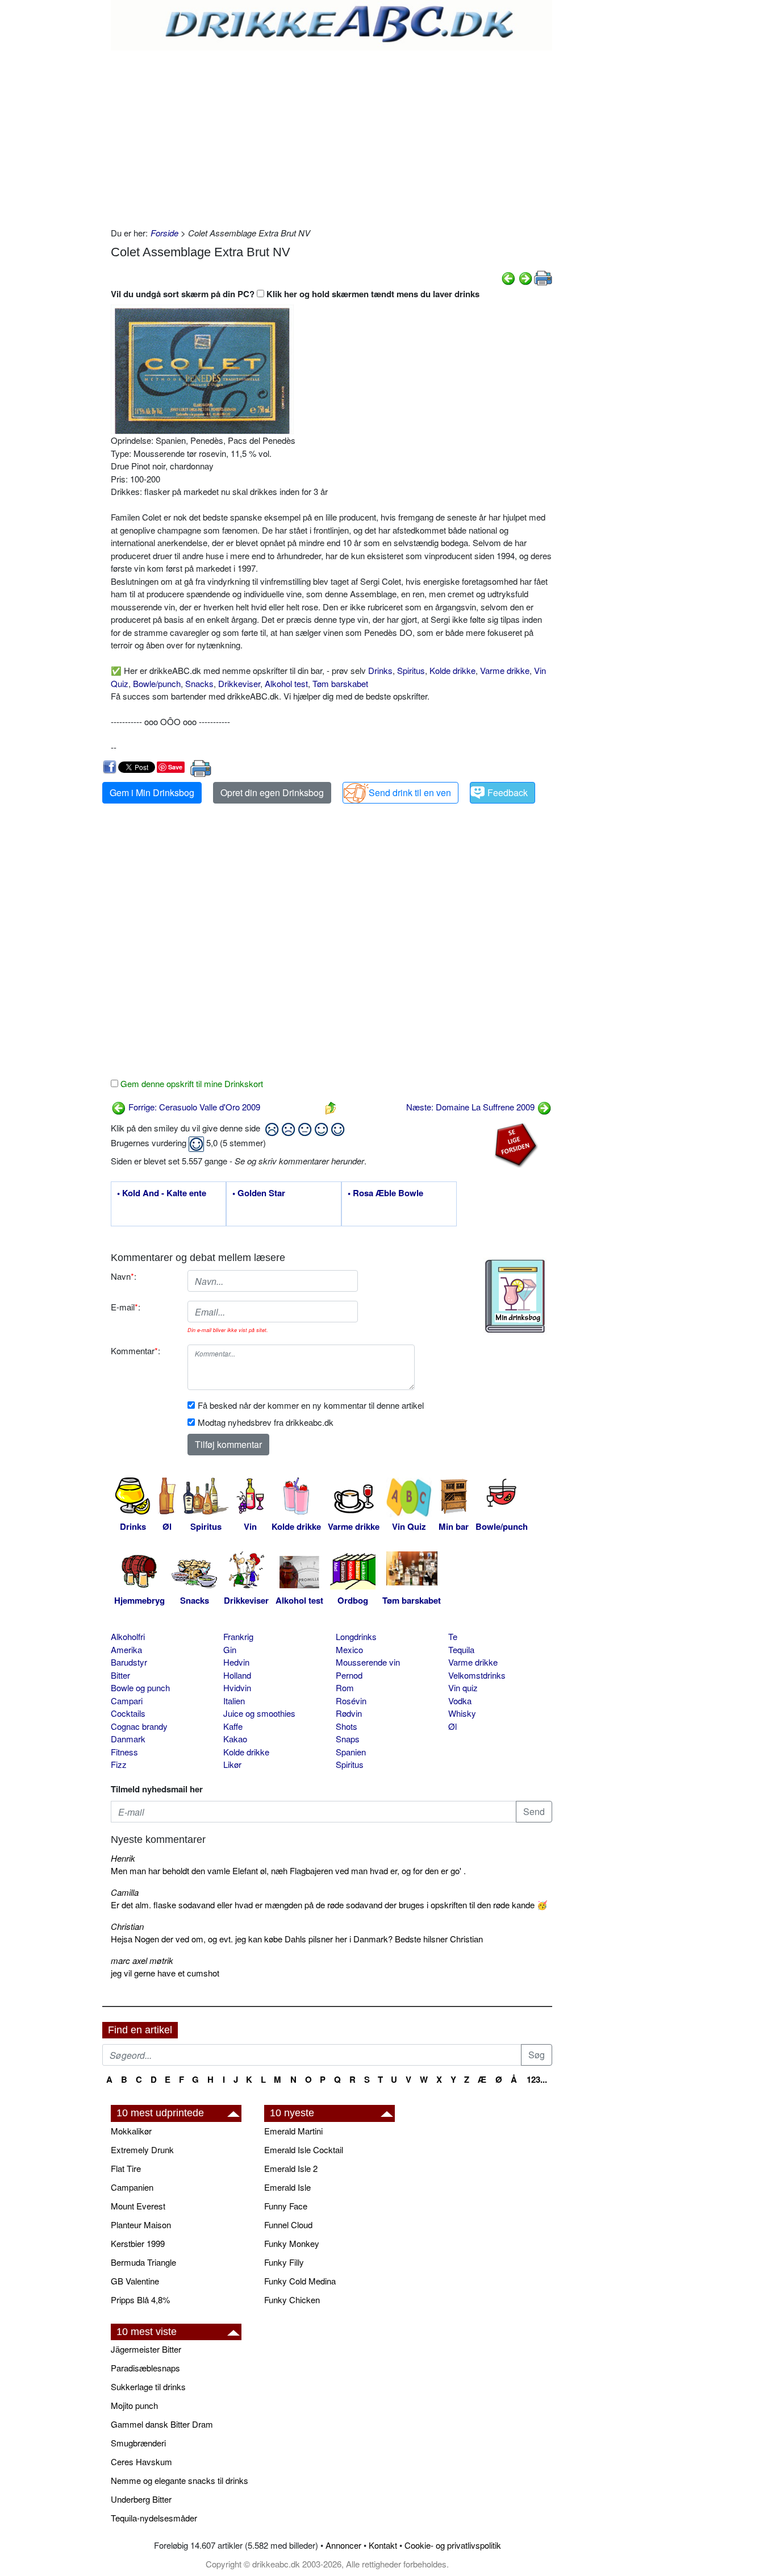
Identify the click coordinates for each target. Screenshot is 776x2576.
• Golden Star (259, 1193)
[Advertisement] (331, 136)
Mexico (349, 1649)
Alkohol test (286, 683)
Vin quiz (463, 1687)
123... (537, 2079)
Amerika (126, 1649)
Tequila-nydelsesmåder (154, 2518)
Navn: (124, 1276)
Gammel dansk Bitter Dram (162, 2424)
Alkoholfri (128, 1636)
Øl (452, 1726)
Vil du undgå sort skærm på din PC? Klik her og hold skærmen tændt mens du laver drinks (295, 294)
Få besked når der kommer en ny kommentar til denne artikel (311, 1405)
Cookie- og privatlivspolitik (453, 2545)
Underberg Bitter (141, 2499)
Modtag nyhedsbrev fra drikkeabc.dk (266, 1422)
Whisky (462, 1713)
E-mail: (126, 1307)
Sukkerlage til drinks (148, 2386)
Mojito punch (134, 2405)
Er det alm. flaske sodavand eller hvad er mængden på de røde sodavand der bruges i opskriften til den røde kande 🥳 (329, 1905)
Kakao (235, 1739)
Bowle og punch (140, 1687)
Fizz (119, 1764)
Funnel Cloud (288, 2225)
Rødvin (349, 1713)
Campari (127, 1701)
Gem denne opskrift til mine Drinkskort (191, 1083)
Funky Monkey (292, 2243)
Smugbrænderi (138, 2443)
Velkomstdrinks (477, 1675)
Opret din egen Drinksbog (272, 792)
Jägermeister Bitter (146, 2349)
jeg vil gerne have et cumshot (165, 1973)
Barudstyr (129, 1662)
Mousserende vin (368, 1662)
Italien (234, 1701)
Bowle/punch (157, 683)
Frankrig (238, 1636)
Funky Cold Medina (300, 2281)
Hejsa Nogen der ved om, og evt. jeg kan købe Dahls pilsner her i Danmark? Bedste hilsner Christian (297, 1939)
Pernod (349, 1675)
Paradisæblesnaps (145, 2368)
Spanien (351, 1752)
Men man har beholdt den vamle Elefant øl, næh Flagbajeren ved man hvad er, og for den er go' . (288, 1870)
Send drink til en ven (410, 792)
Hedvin (236, 1662)
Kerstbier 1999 (138, 2243)
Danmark (128, 1739)
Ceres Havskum (141, 2461)
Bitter (120, 1675)
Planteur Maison (141, 2225)
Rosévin (351, 1701)
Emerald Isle (287, 2187)
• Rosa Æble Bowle (385, 1193)
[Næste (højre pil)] (525, 277)
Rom (345, 1687)
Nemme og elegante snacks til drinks (180, 2480)
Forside (164, 233)
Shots (347, 1726)
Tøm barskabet (340, 683)
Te (453, 1636)
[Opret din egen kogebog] (515, 1296)
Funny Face (286, 2206)
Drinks (380, 670)
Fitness (124, 1752)
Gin (230, 1649)
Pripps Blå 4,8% (140, 2300)
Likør (232, 1764)
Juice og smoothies (259, 1713)
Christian (127, 1926)
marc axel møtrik (142, 1960)
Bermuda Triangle (143, 2262)
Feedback (508, 792)
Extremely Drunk (142, 2150)
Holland (237, 1675)
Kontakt (383, 2545)
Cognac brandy (139, 1726)
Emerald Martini (293, 2131)
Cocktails (128, 1713)
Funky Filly (284, 2262)
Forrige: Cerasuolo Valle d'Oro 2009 (193, 1107)
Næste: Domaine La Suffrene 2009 (472, 1107)
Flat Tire (126, 2168)
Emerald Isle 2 (291, 2168)
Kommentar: (135, 1351)
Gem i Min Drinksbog (152, 792)
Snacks (199, 683)
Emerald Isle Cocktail (304, 2150)
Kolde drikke (452, 670)
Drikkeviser (239, 683)
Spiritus (411, 670)
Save (175, 767)
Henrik (123, 1858)
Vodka (460, 1701)
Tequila (461, 1649)
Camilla (125, 1892)
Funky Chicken (292, 2300)
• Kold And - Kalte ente (162, 1193)
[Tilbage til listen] (331, 1107)
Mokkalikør (131, 2131)
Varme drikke (505, 670)
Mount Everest (138, 2206)
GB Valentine (135, 2281)
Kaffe (233, 1726)
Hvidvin (237, 1687)
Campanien (132, 2187)
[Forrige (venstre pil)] (508, 277)
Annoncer (343, 2545)
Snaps (348, 1739)
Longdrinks (356, 1636)
